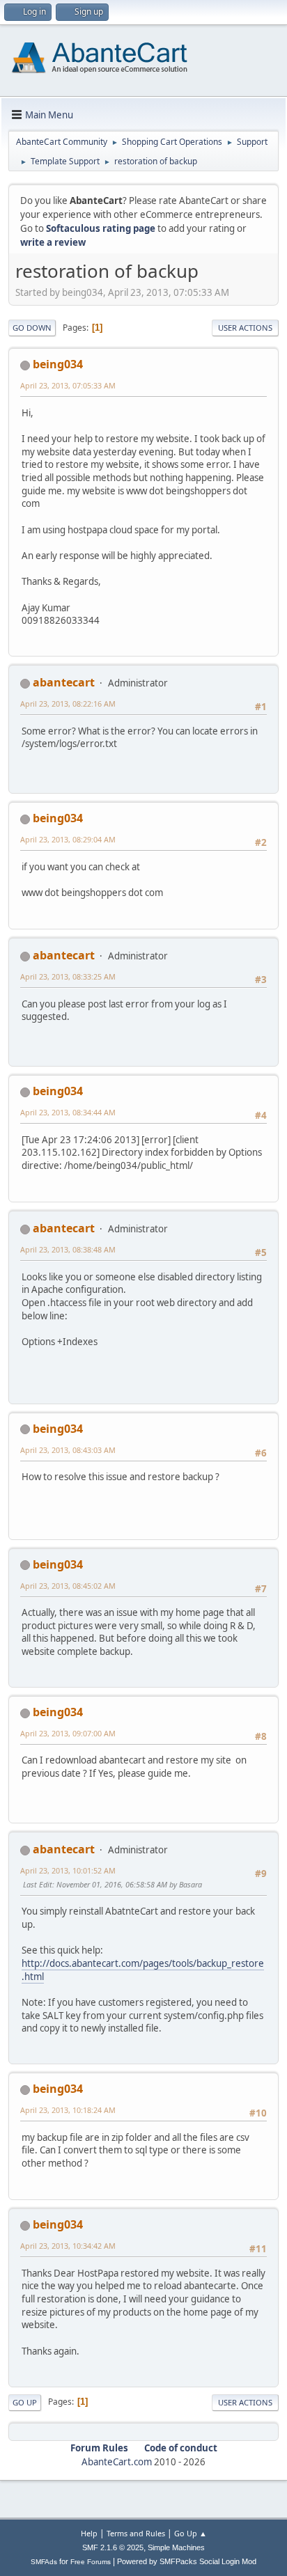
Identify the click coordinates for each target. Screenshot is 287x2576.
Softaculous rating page (101, 228)
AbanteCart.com (117, 2462)
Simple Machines (176, 2547)
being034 (58, 364)
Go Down (32, 328)
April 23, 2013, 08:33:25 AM (68, 976)
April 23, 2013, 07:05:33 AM (68, 385)
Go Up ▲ (191, 2533)
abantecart (64, 682)
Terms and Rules (136, 2533)
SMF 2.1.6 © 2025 (113, 2547)
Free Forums (91, 2562)
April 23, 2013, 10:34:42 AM (68, 2246)
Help (89, 2533)
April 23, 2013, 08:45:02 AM (68, 1586)
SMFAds (44, 2562)
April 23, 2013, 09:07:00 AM (68, 1733)
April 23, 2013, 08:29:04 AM (68, 839)
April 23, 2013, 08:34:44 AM (68, 1112)
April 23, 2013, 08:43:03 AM (68, 1450)
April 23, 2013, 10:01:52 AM (68, 1870)
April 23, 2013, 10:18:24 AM (68, 2110)
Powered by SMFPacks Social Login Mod (187, 2561)
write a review (53, 242)
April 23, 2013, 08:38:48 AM (68, 1249)
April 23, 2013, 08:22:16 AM (68, 704)
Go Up (25, 2402)
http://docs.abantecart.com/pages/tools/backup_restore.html (143, 1970)
